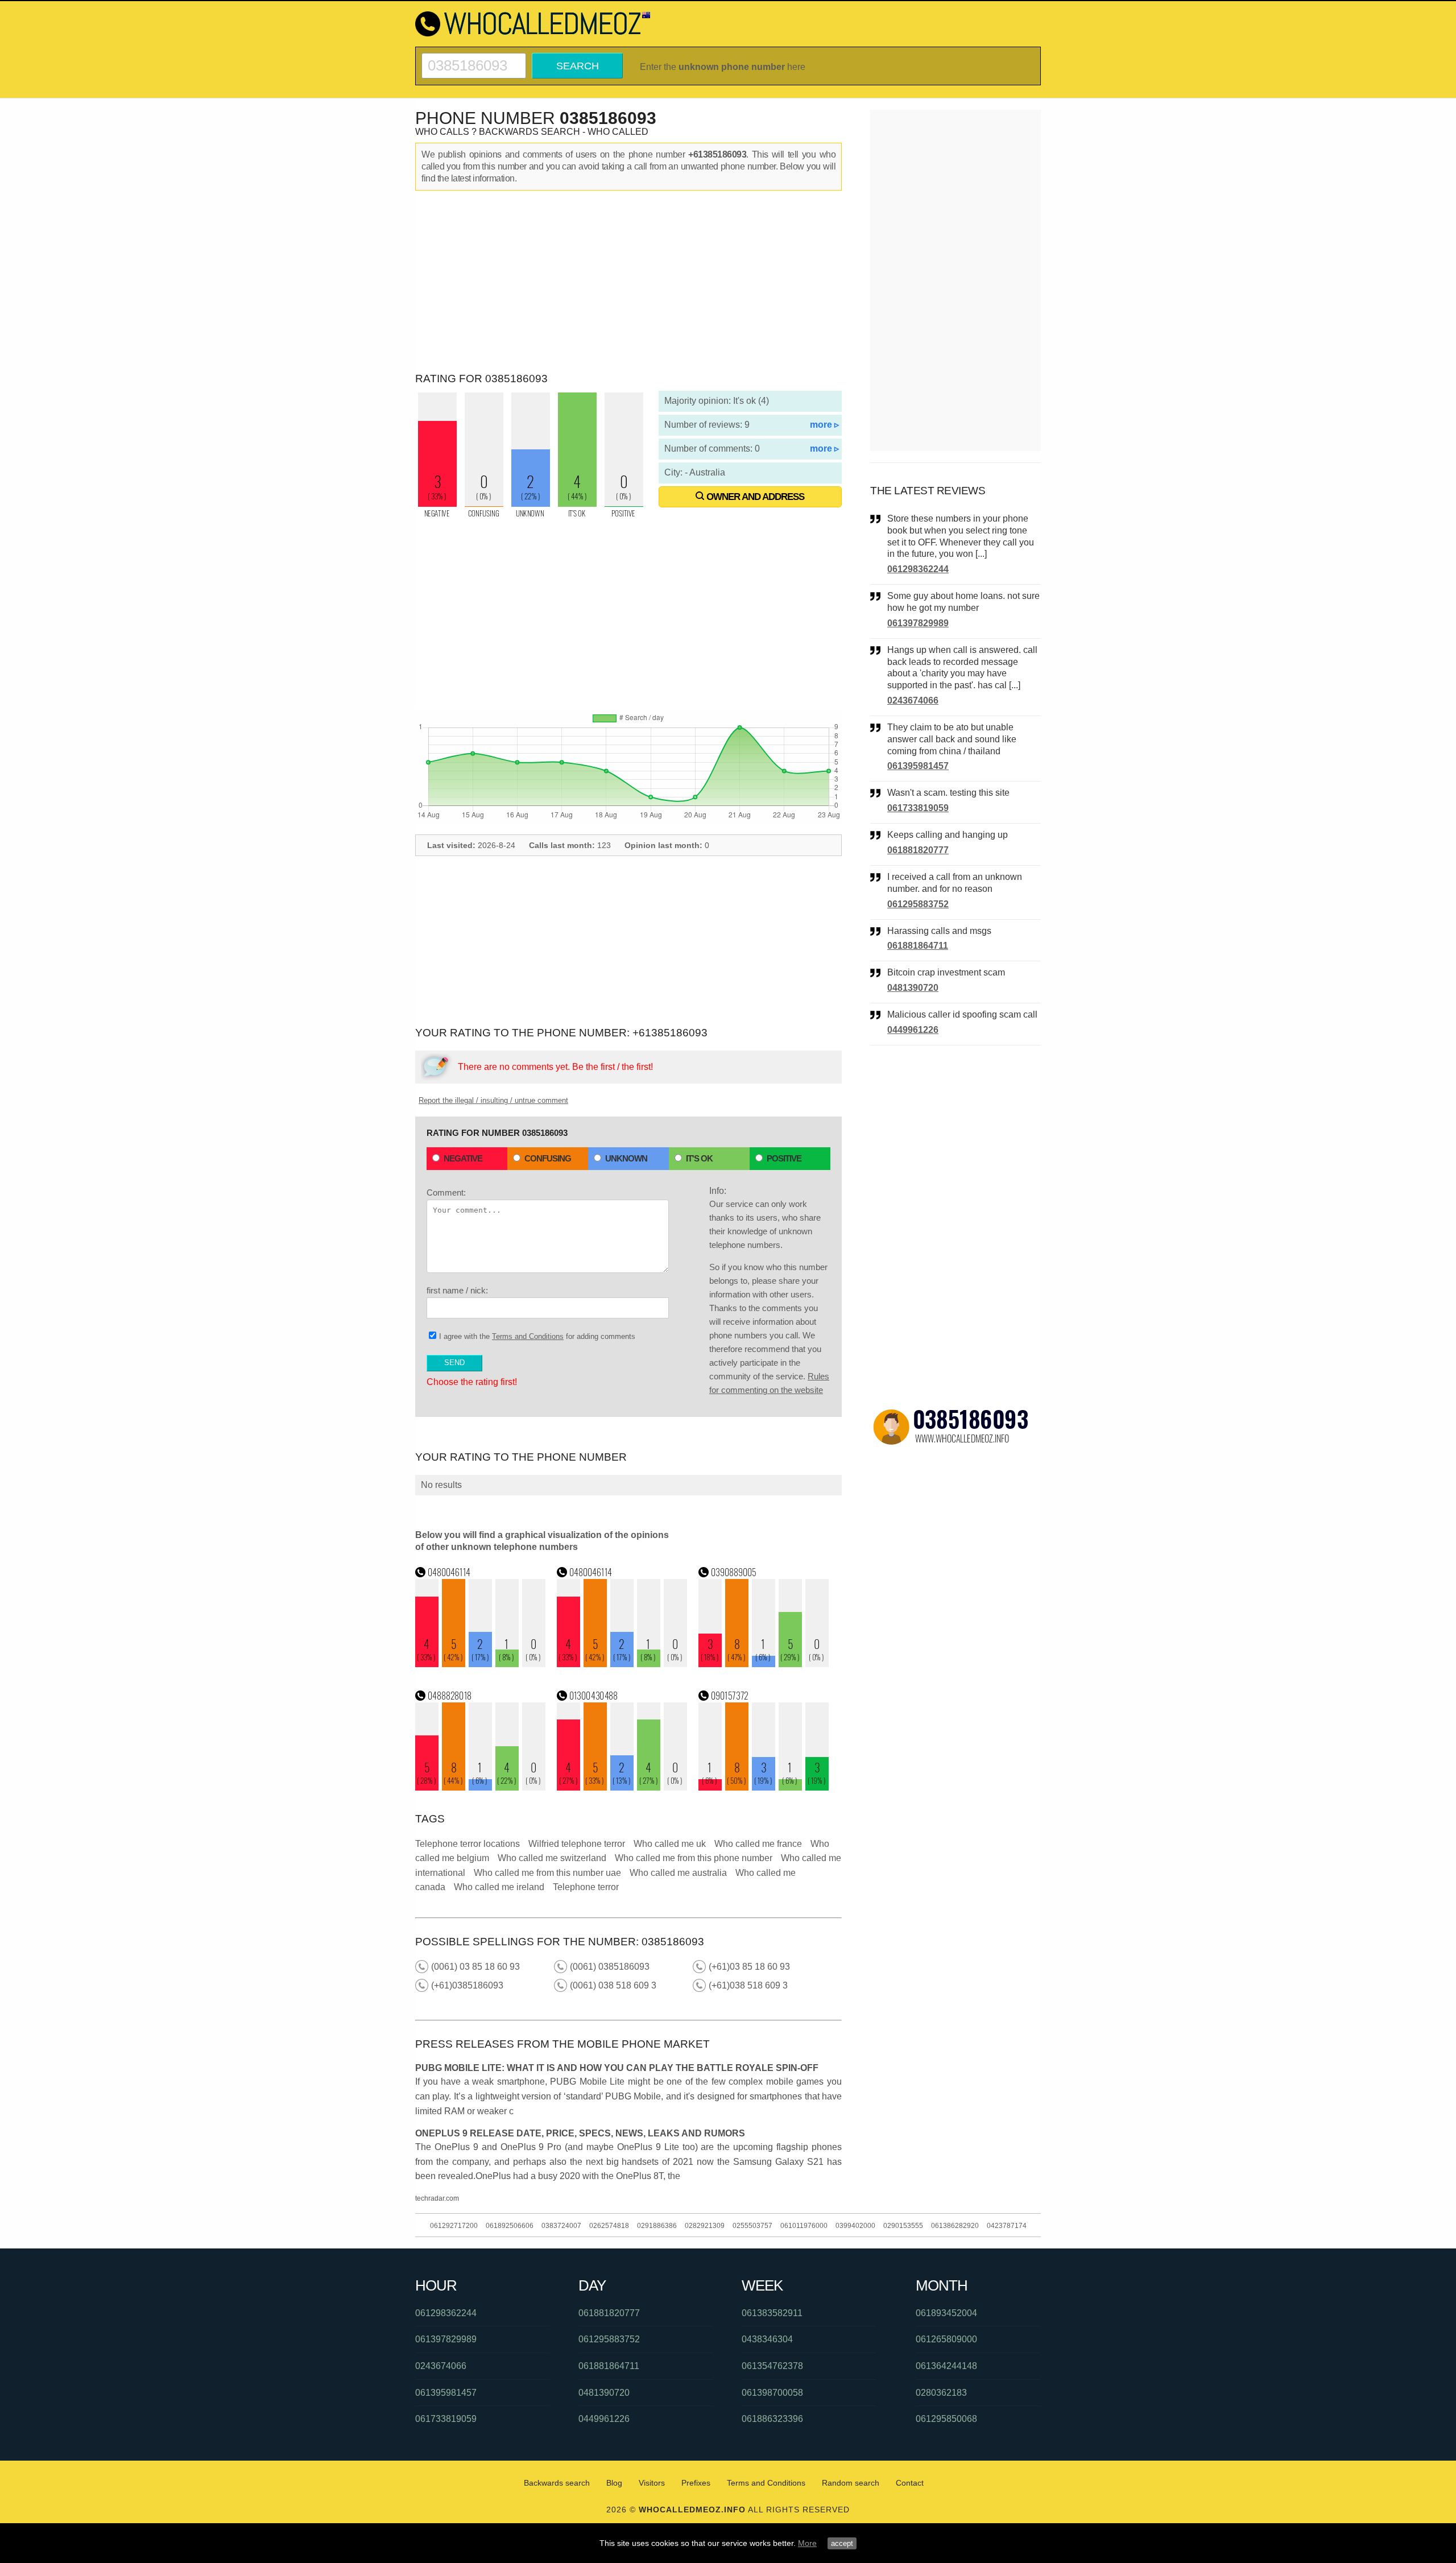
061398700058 (772, 2393)
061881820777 (918, 850)
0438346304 (767, 2339)
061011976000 (804, 2226)
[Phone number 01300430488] (622, 1787)
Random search (851, 2483)
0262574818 (609, 2226)
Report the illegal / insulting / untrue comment (493, 1100)
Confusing (548, 1158)
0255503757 (752, 2226)
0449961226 (913, 1030)
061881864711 (918, 946)
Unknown (626, 1158)
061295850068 (946, 2419)
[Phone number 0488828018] (481, 1787)
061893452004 (946, 2313)
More (807, 2543)
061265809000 (946, 2339)
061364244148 (946, 2366)
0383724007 (561, 2226)
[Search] (474, 58)
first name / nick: (457, 1290)
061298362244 (918, 569)
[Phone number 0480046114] (481, 1664)
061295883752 (918, 904)
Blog (614, 2483)
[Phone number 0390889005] (764, 1664)
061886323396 (772, 2419)
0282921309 (705, 2226)
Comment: (446, 1192)
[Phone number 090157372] (764, 1787)
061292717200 (454, 2226)
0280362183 (941, 2393)
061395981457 (918, 766)
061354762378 (772, 2366)
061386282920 (955, 2226)
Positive (784, 1158)
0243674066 (913, 700)
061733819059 (918, 808)
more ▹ (824, 425)
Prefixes (696, 2483)
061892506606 (510, 2226)
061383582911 (772, 2313)
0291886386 (657, 2226)
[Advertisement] (628, 282)
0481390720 (913, 988)
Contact (910, 2483)
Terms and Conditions (528, 1336)
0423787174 (1007, 2226)
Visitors (652, 2483)
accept (842, 2543)
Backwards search (557, 2483)
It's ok (699, 1158)
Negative (463, 1158)
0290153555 (903, 2226)
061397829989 (918, 623)
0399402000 (855, 2226)
